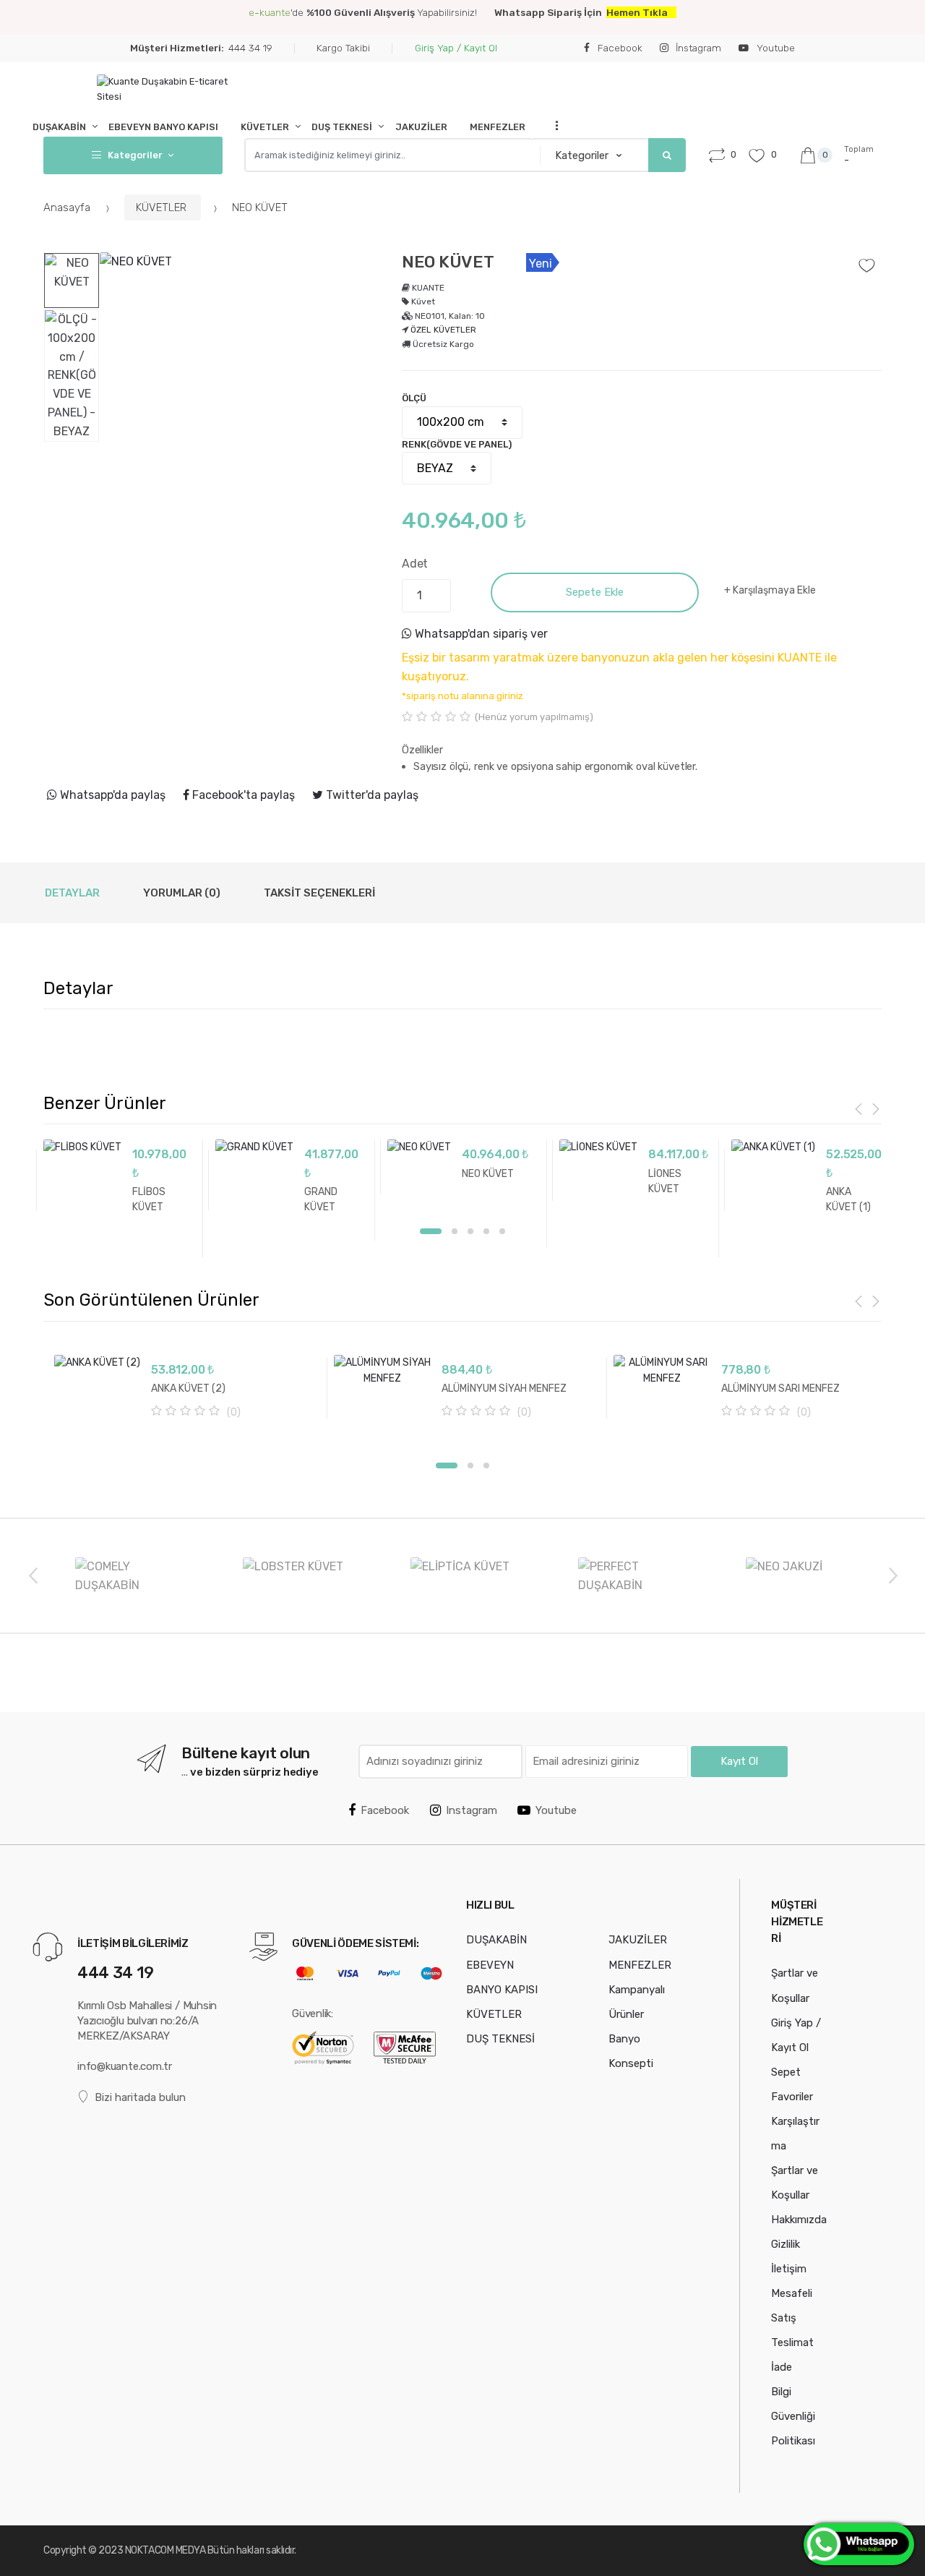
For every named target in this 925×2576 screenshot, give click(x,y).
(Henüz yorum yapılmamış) (534, 717)
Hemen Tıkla (637, 12)
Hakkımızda (799, 2220)
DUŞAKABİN (59, 127)
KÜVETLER (265, 127)
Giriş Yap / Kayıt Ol (456, 48)
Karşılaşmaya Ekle (774, 590)
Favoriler (792, 2097)
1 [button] (431, 1231)
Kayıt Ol (739, 1761)
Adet (415, 564)
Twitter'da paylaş (371, 795)
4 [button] (486, 1231)
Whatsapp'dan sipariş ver (480, 634)
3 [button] (470, 1231)
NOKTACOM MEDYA (166, 2550)
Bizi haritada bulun (140, 2097)
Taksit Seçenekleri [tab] (319, 893)
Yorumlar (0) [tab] (182, 893)
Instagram (472, 1810)
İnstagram (697, 48)
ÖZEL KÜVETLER (443, 330)
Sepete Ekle (595, 592)
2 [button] (455, 1231)
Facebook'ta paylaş (242, 795)
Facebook (619, 48)
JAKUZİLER (421, 127)
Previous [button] (33, 1575)
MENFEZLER (498, 127)
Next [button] (892, 1575)
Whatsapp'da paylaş (111, 795)
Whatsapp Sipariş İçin (550, 12)
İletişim (789, 2269)
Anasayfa (68, 207)
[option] (240, 393)
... (552, 125)
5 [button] (502, 1231)
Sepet (786, 2072)
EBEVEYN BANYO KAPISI (163, 127)
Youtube (774, 48)
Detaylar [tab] (72, 893)
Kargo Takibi (343, 48)
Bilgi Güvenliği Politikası (793, 2416)
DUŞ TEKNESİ (342, 127)
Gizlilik (786, 2244)
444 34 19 (201, 48)
